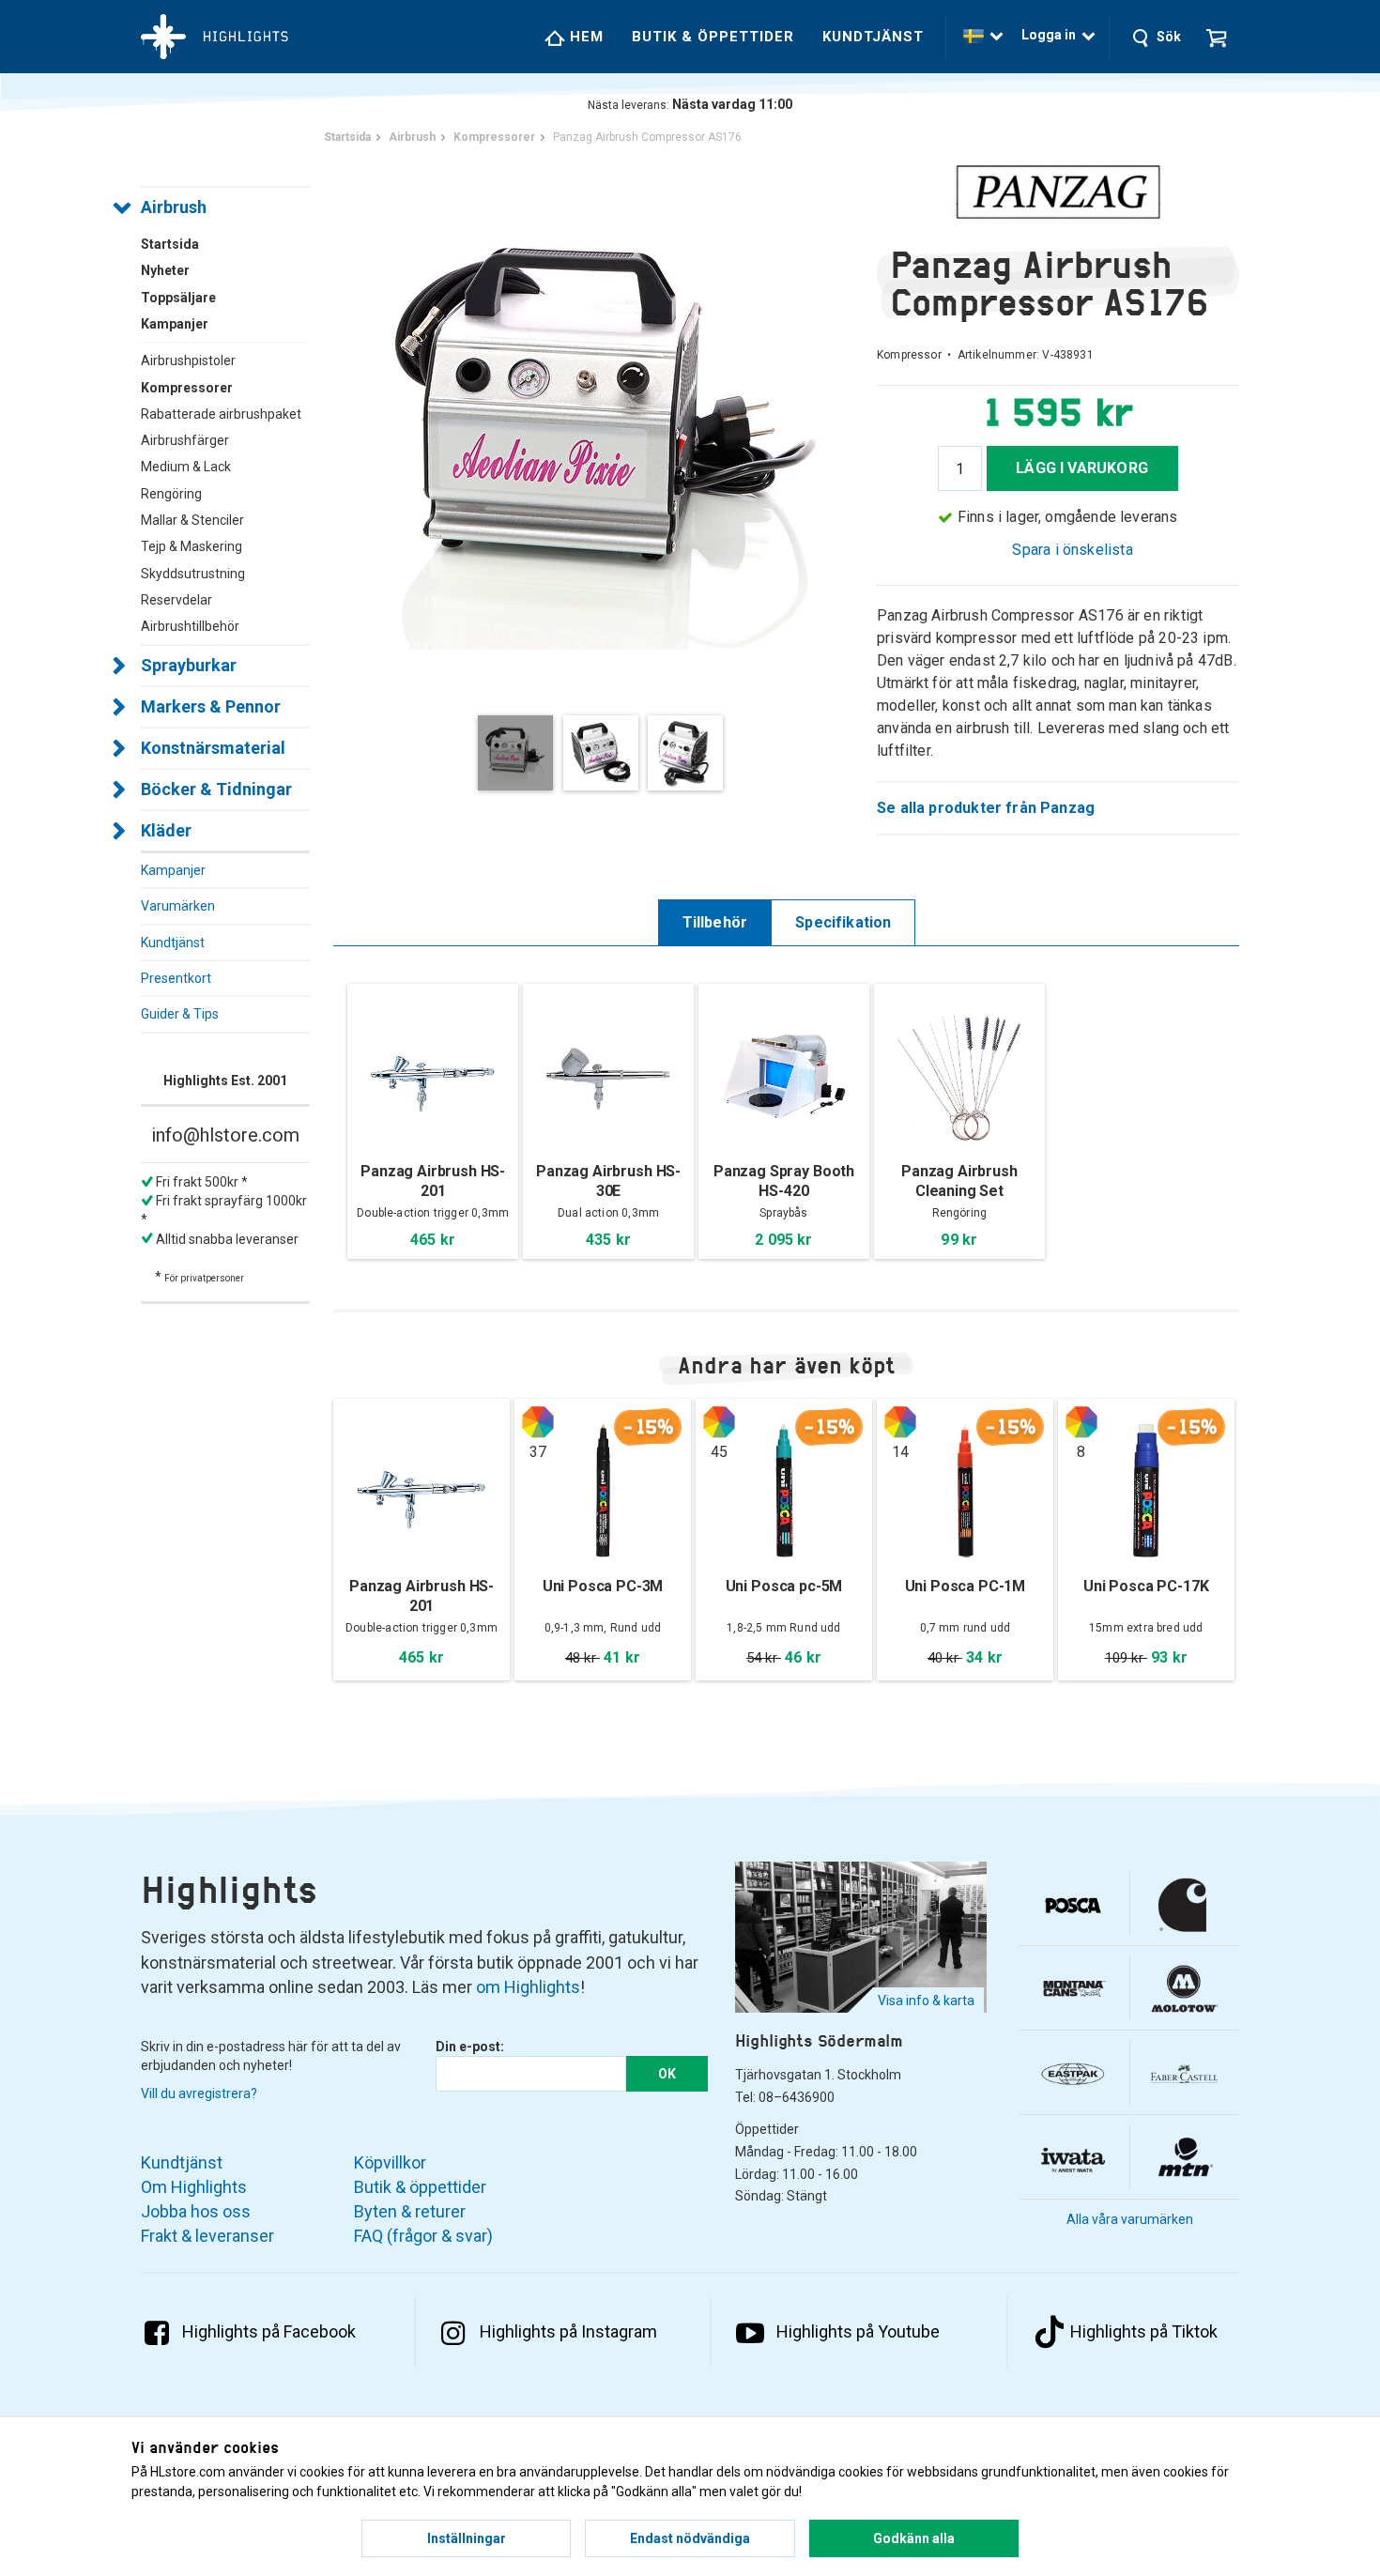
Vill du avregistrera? (199, 2093)
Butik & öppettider (713, 37)
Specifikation (843, 922)
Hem (584, 37)
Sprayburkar (189, 665)
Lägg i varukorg (1082, 468)
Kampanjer (173, 870)
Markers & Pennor (211, 706)
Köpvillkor (390, 2162)
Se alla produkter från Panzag (986, 808)
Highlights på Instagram (568, 2331)
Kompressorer (187, 388)
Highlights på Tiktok (1144, 2331)
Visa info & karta (926, 2001)
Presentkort (176, 978)
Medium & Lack (186, 467)
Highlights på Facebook (269, 2331)
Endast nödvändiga (690, 2538)
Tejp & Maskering (192, 546)
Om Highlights (194, 2187)
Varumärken (178, 906)
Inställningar (467, 2538)
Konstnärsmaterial (213, 748)
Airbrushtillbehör (190, 626)
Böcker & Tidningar (216, 789)
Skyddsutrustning (193, 574)
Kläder (166, 830)
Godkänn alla (914, 2538)
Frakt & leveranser (207, 2236)
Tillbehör (715, 922)
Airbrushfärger (185, 440)
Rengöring (171, 494)
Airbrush (174, 207)
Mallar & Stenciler (192, 520)
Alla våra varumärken (1130, 2219)
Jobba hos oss (196, 2211)
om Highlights (528, 1987)
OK (667, 2074)
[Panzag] (1058, 192)
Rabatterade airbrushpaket (221, 414)
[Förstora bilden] (605, 427)
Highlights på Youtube (858, 2331)
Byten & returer (410, 2211)
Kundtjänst (873, 37)
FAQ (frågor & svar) (423, 2236)
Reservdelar (176, 600)
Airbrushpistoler (188, 360)
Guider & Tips (180, 1014)
